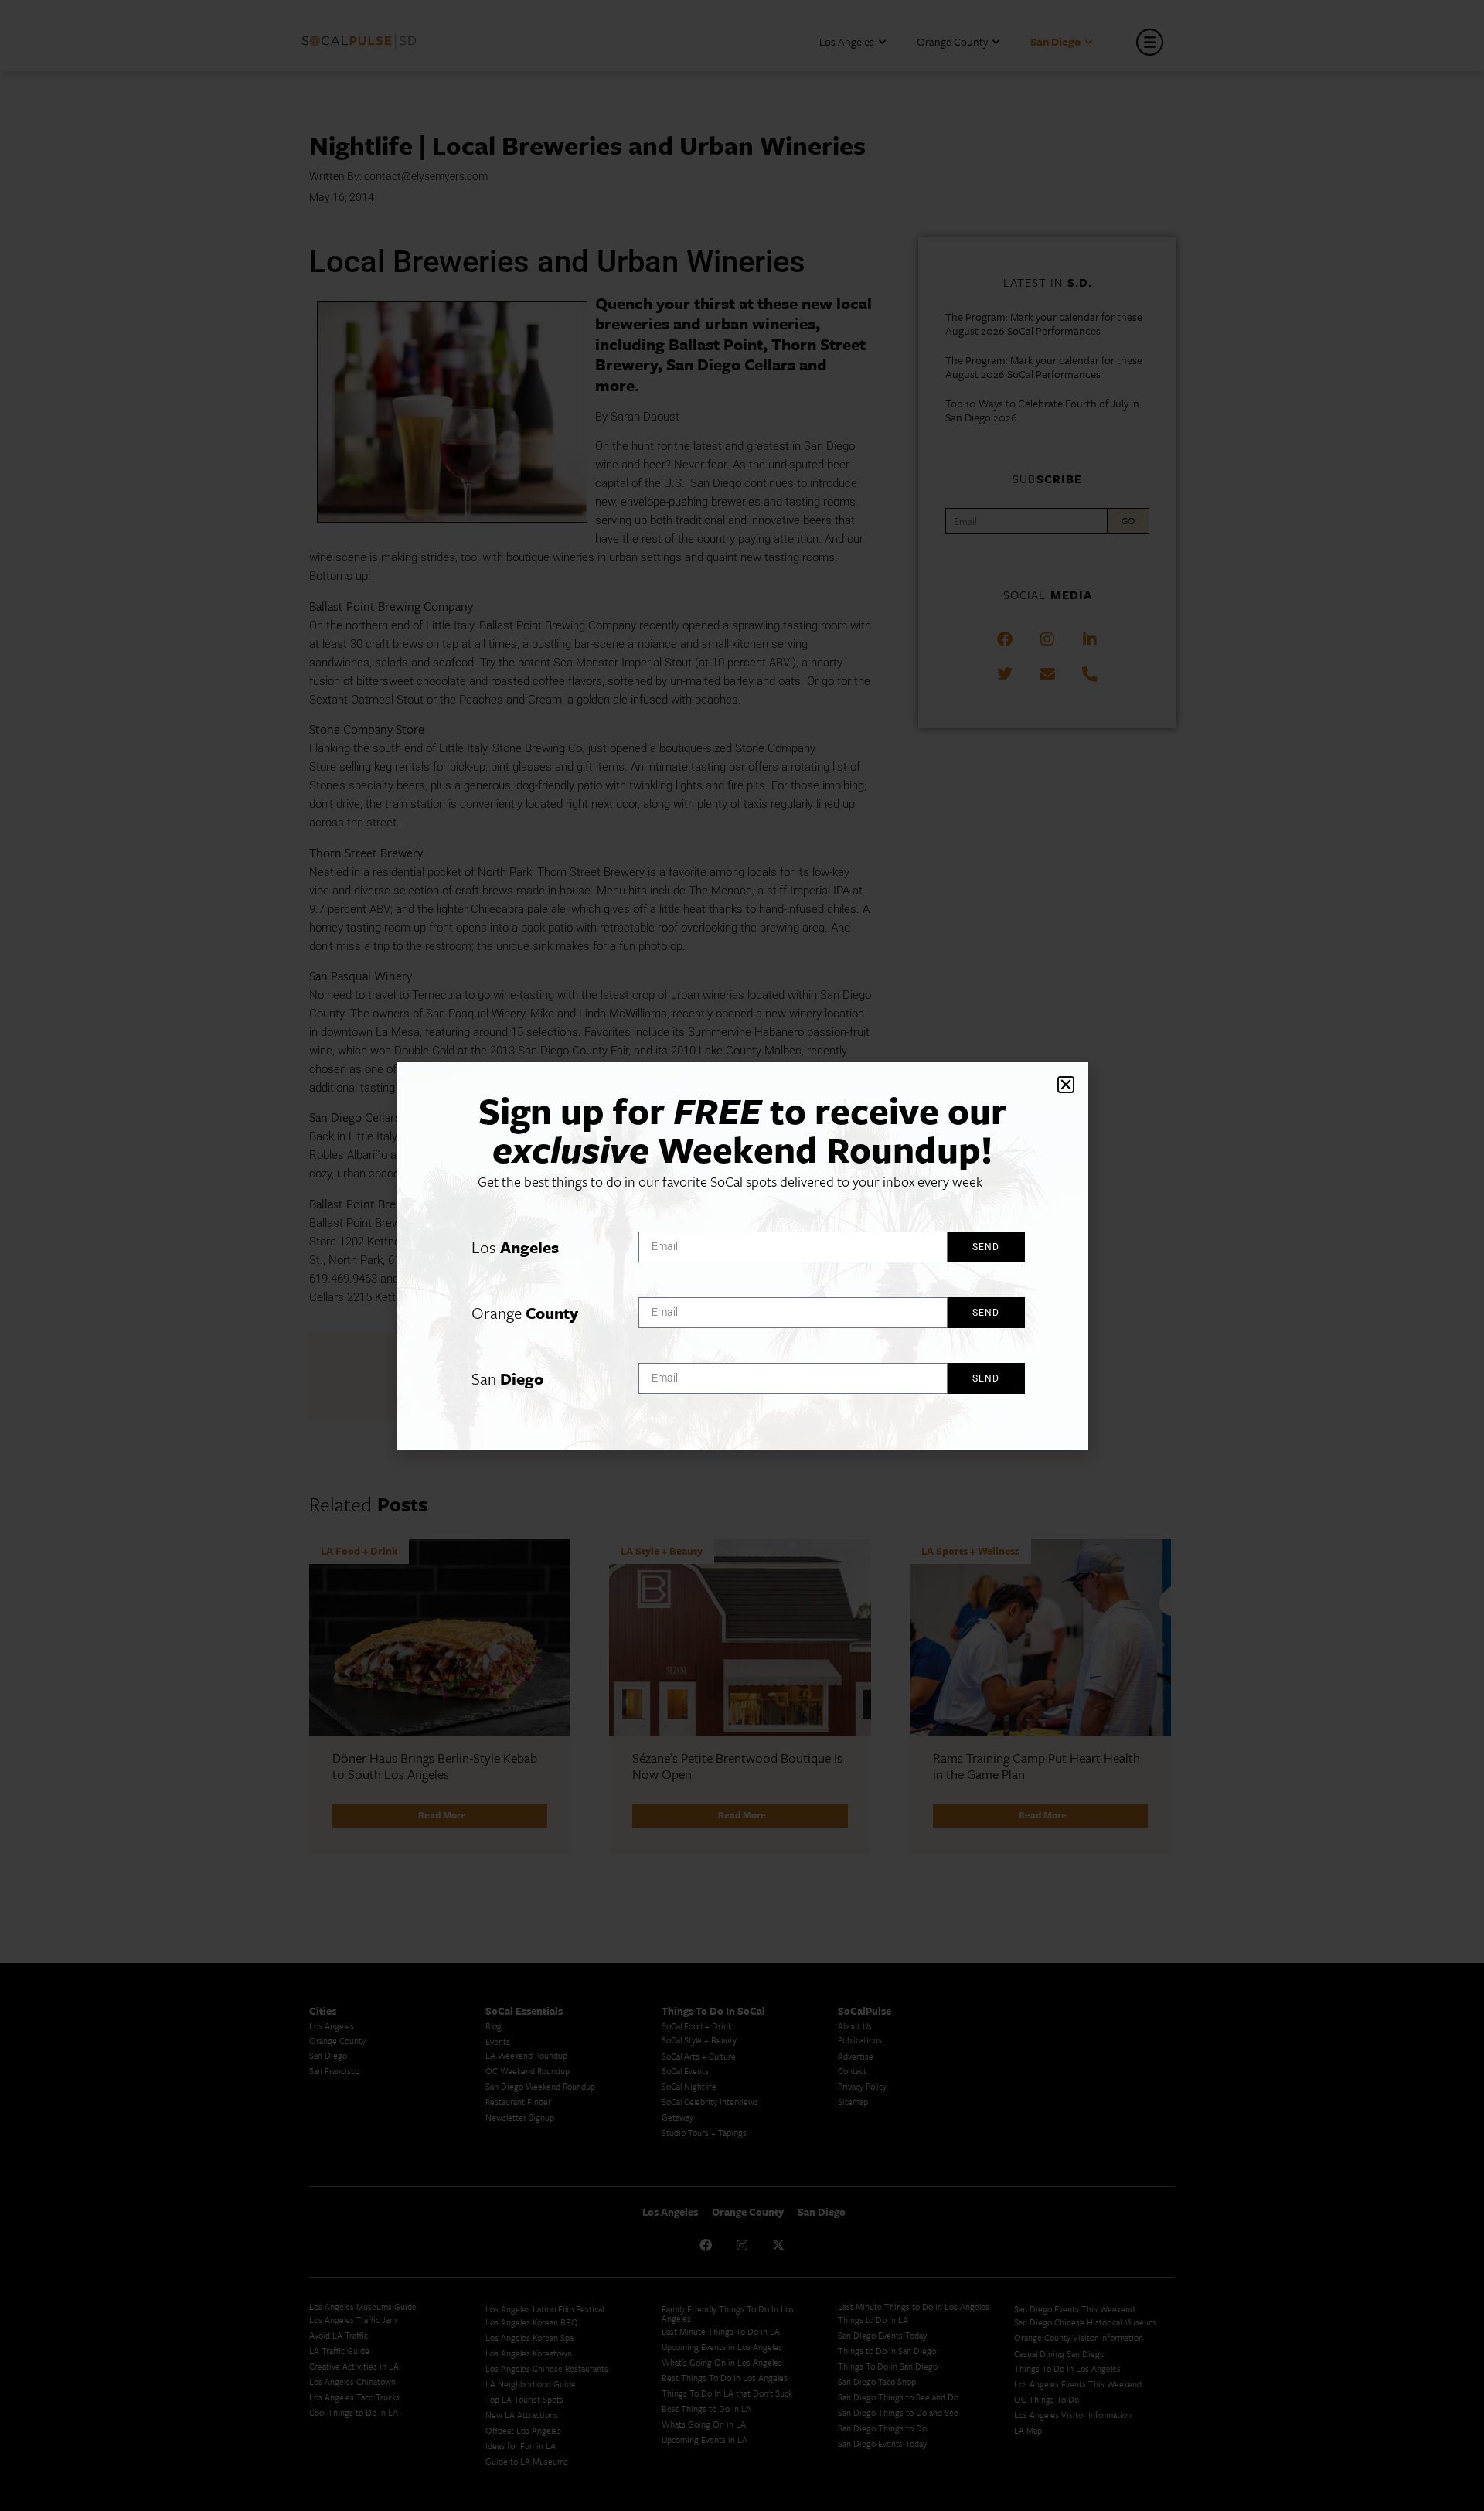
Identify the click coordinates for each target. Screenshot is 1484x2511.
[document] (742, 1255)
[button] (1066, 1085)
